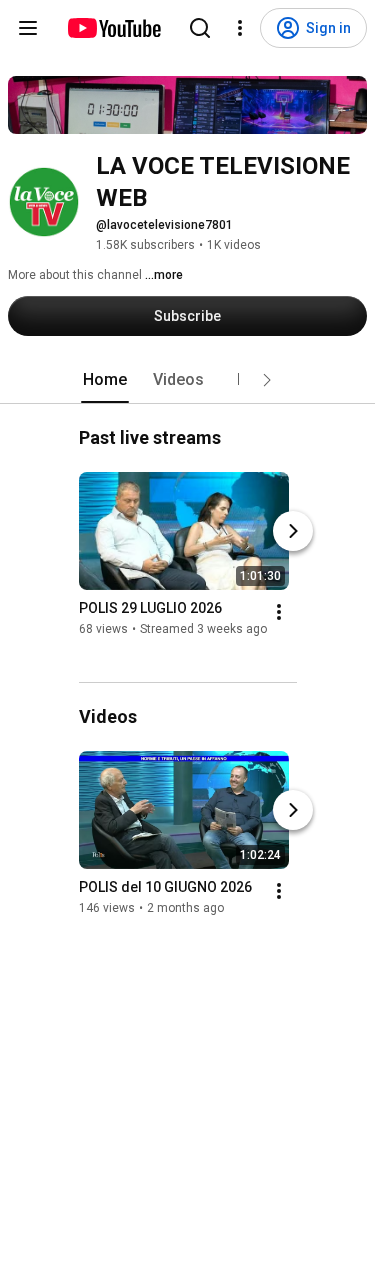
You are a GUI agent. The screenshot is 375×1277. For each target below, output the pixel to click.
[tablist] (188, 380)
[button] (267, 380)
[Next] (293, 531)
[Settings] (240, 28)
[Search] (200, 28)
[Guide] (28, 28)
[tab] (105, 380)
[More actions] (279, 612)
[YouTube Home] (113, 28)
